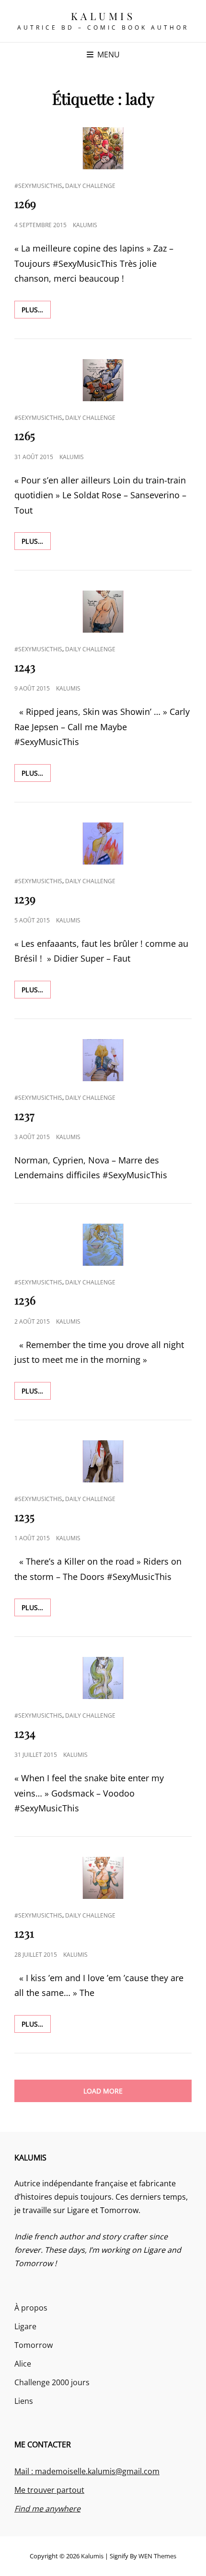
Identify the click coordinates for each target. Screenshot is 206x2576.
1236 (25, 1300)
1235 (24, 1516)
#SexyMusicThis (38, 186)
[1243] (103, 612)
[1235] (103, 1461)
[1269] (103, 148)
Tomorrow (34, 2345)
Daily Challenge (90, 186)
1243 (25, 667)
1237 (24, 1115)
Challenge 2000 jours (52, 2382)
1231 (24, 1933)
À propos (31, 2308)
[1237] (103, 1060)
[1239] (103, 844)
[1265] (103, 380)
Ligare (25, 2326)
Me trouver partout (49, 2490)
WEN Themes (157, 2556)
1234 (25, 1733)
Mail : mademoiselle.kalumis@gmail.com (87, 2471)
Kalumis (103, 16)
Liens (24, 2401)
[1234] (103, 1678)
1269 (25, 203)
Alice (23, 2364)
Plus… (36, 309)
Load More (103, 2091)
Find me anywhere (47, 2509)
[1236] (103, 1245)
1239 (25, 899)
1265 (25, 435)
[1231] (103, 1878)
